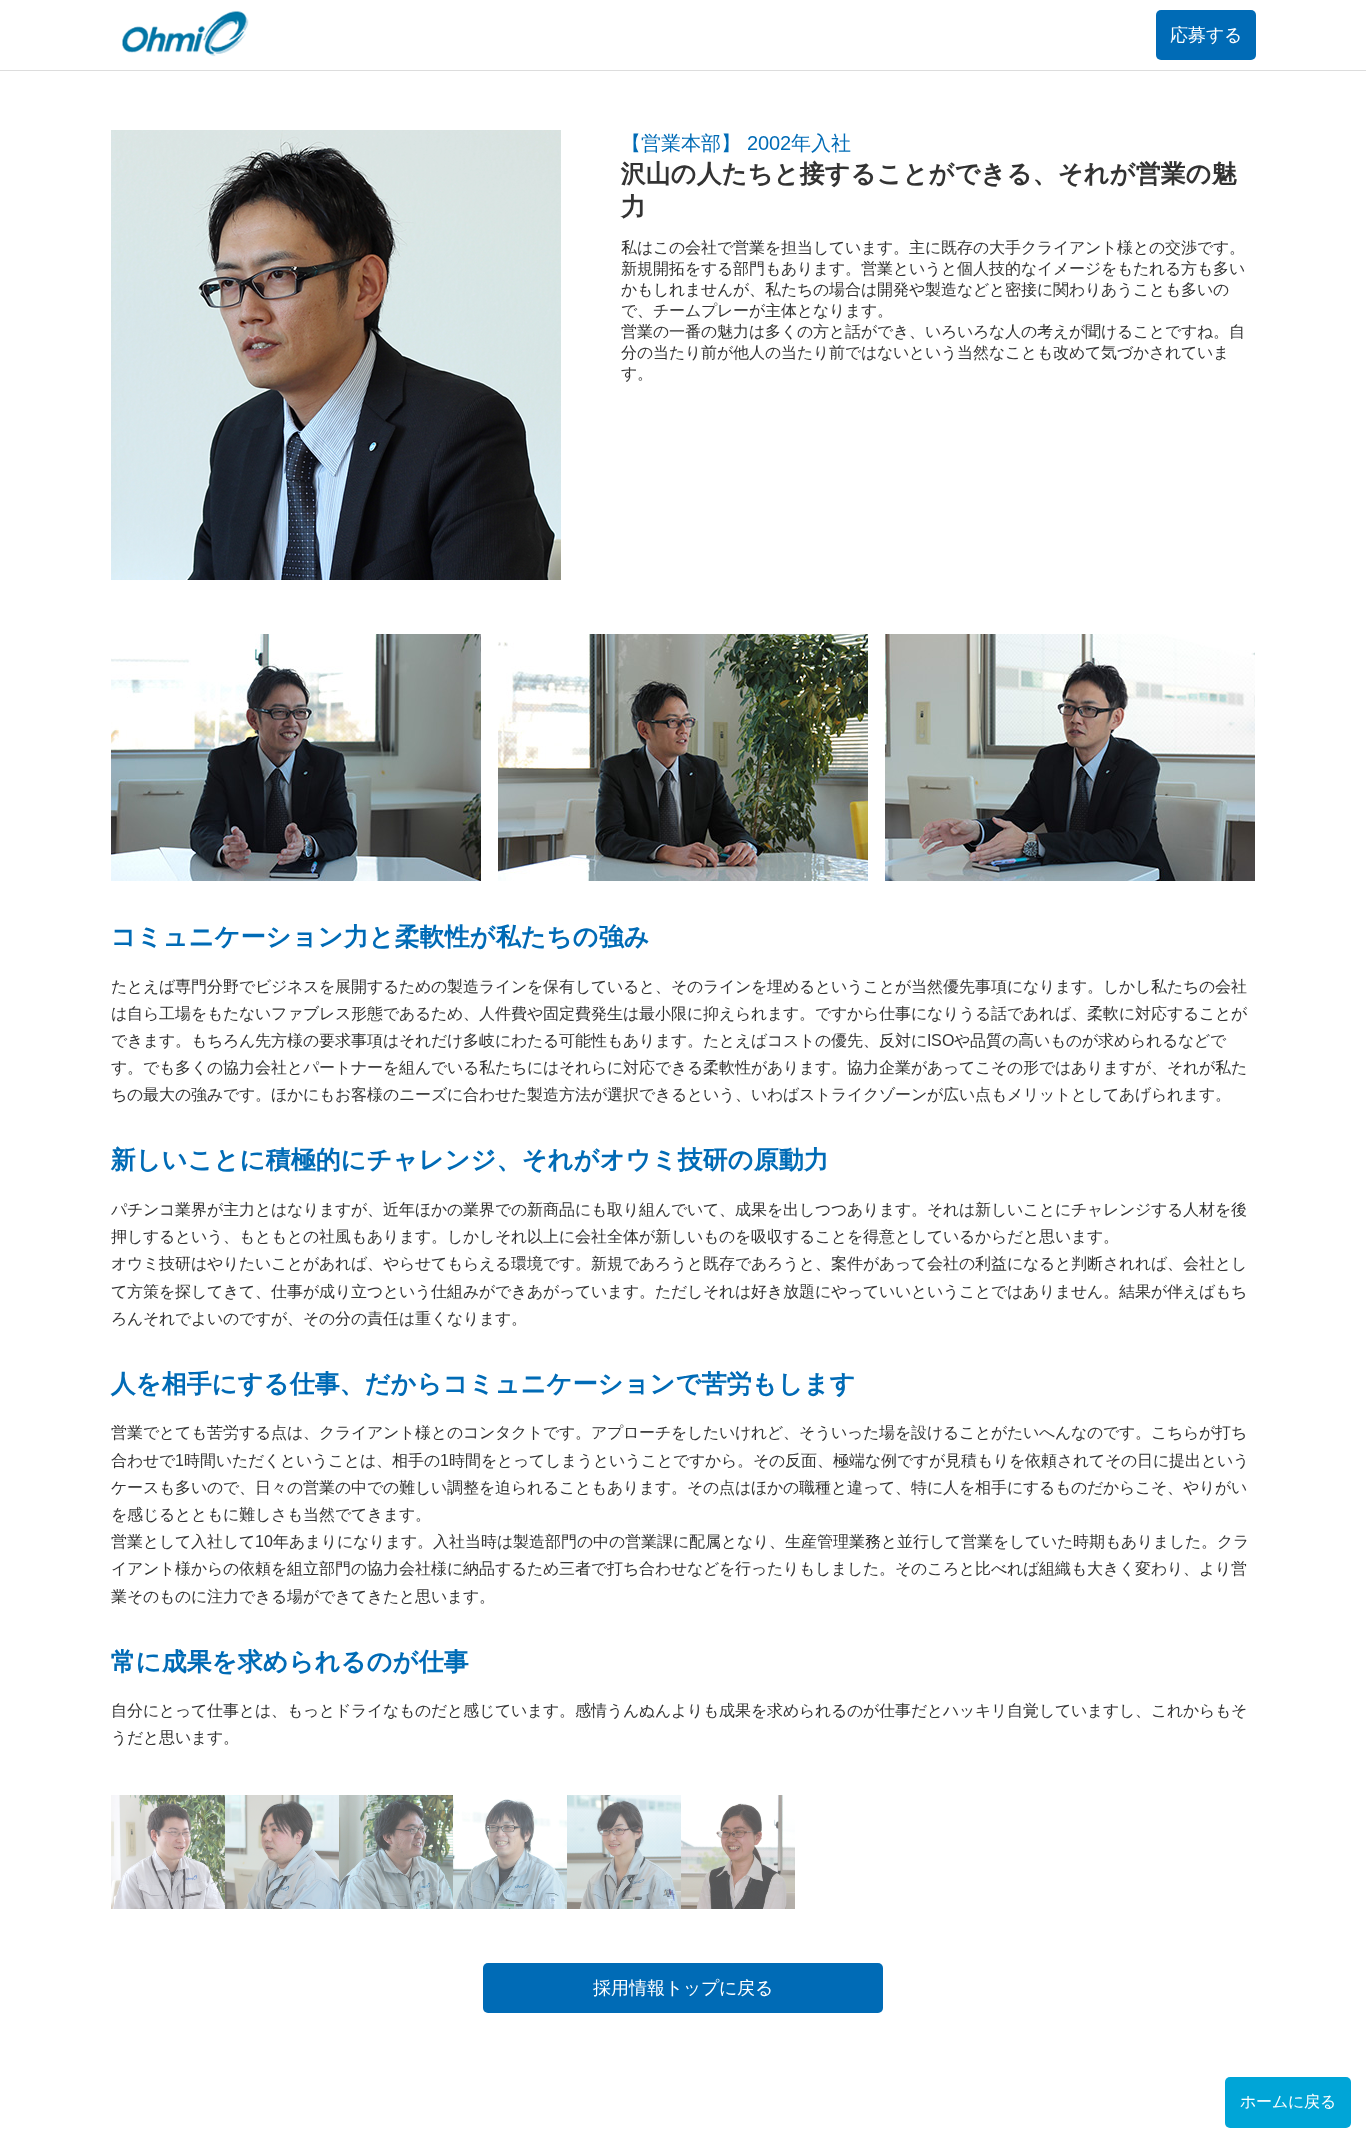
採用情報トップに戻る (683, 1988)
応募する (1206, 35)
